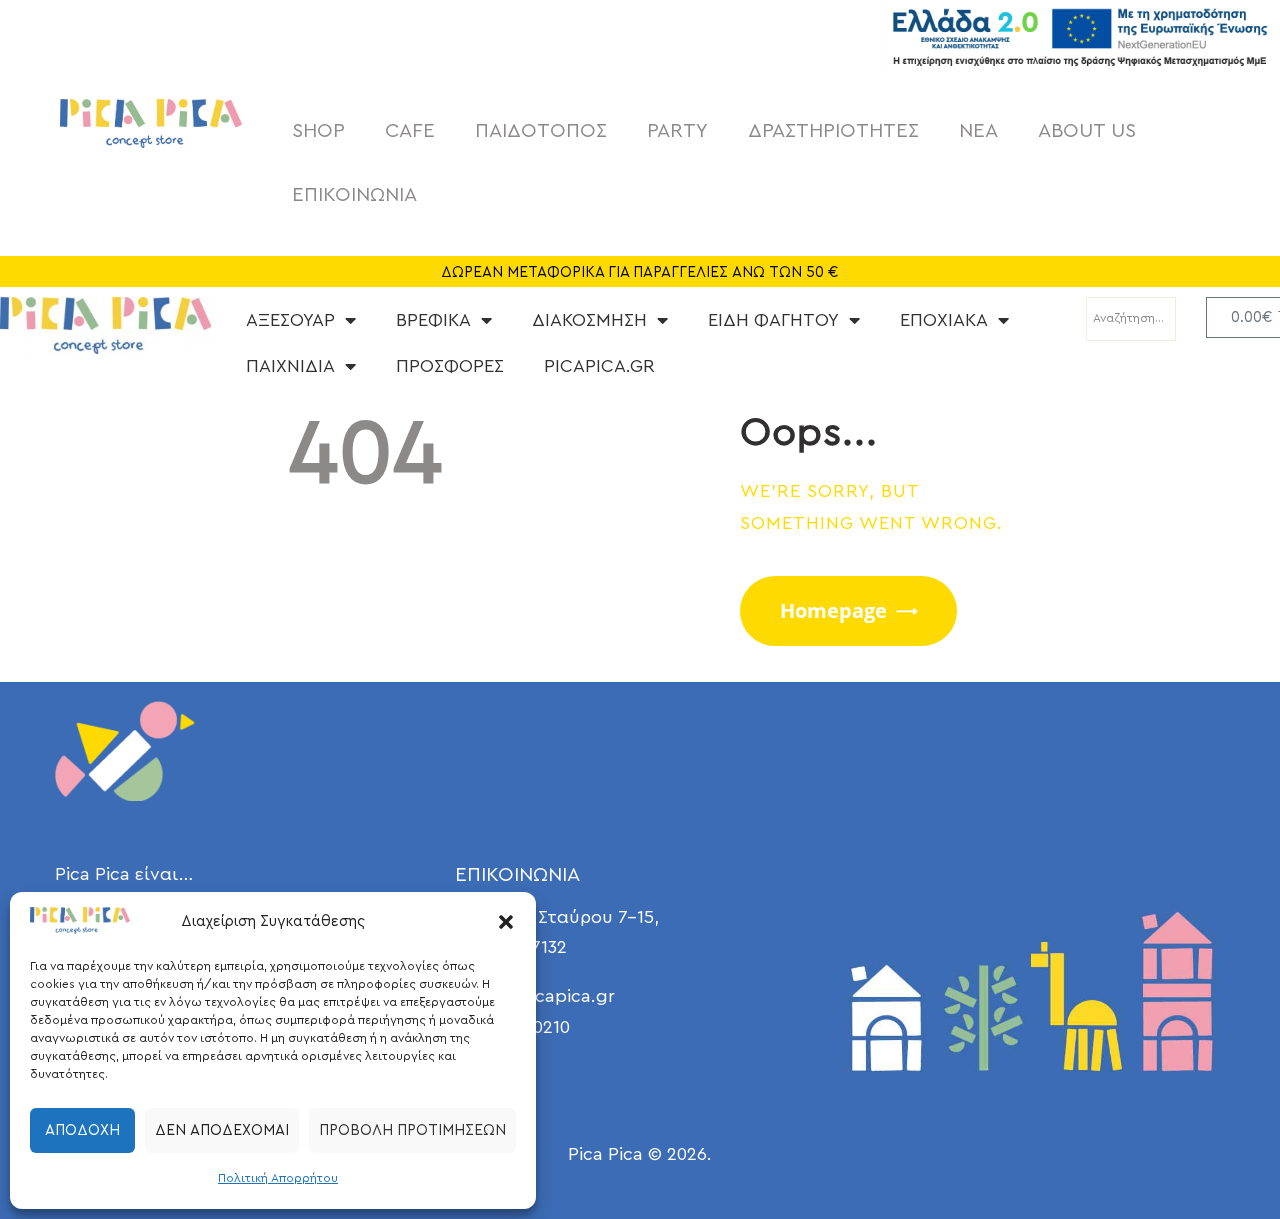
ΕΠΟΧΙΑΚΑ (944, 320)
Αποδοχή (82, 1130)
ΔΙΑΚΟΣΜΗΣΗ (589, 320)
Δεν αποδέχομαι (222, 1130)
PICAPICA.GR (599, 366)
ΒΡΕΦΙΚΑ (433, 320)
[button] (506, 922)
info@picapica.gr (542, 996)
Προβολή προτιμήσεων (412, 1130)
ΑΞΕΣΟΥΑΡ (290, 320)
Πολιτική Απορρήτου (278, 1178)
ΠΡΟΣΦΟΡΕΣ (450, 366)
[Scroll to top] (1210, 1149)
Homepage (833, 610)
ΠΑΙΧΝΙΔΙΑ (290, 366)
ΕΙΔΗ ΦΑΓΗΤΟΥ (773, 320)
